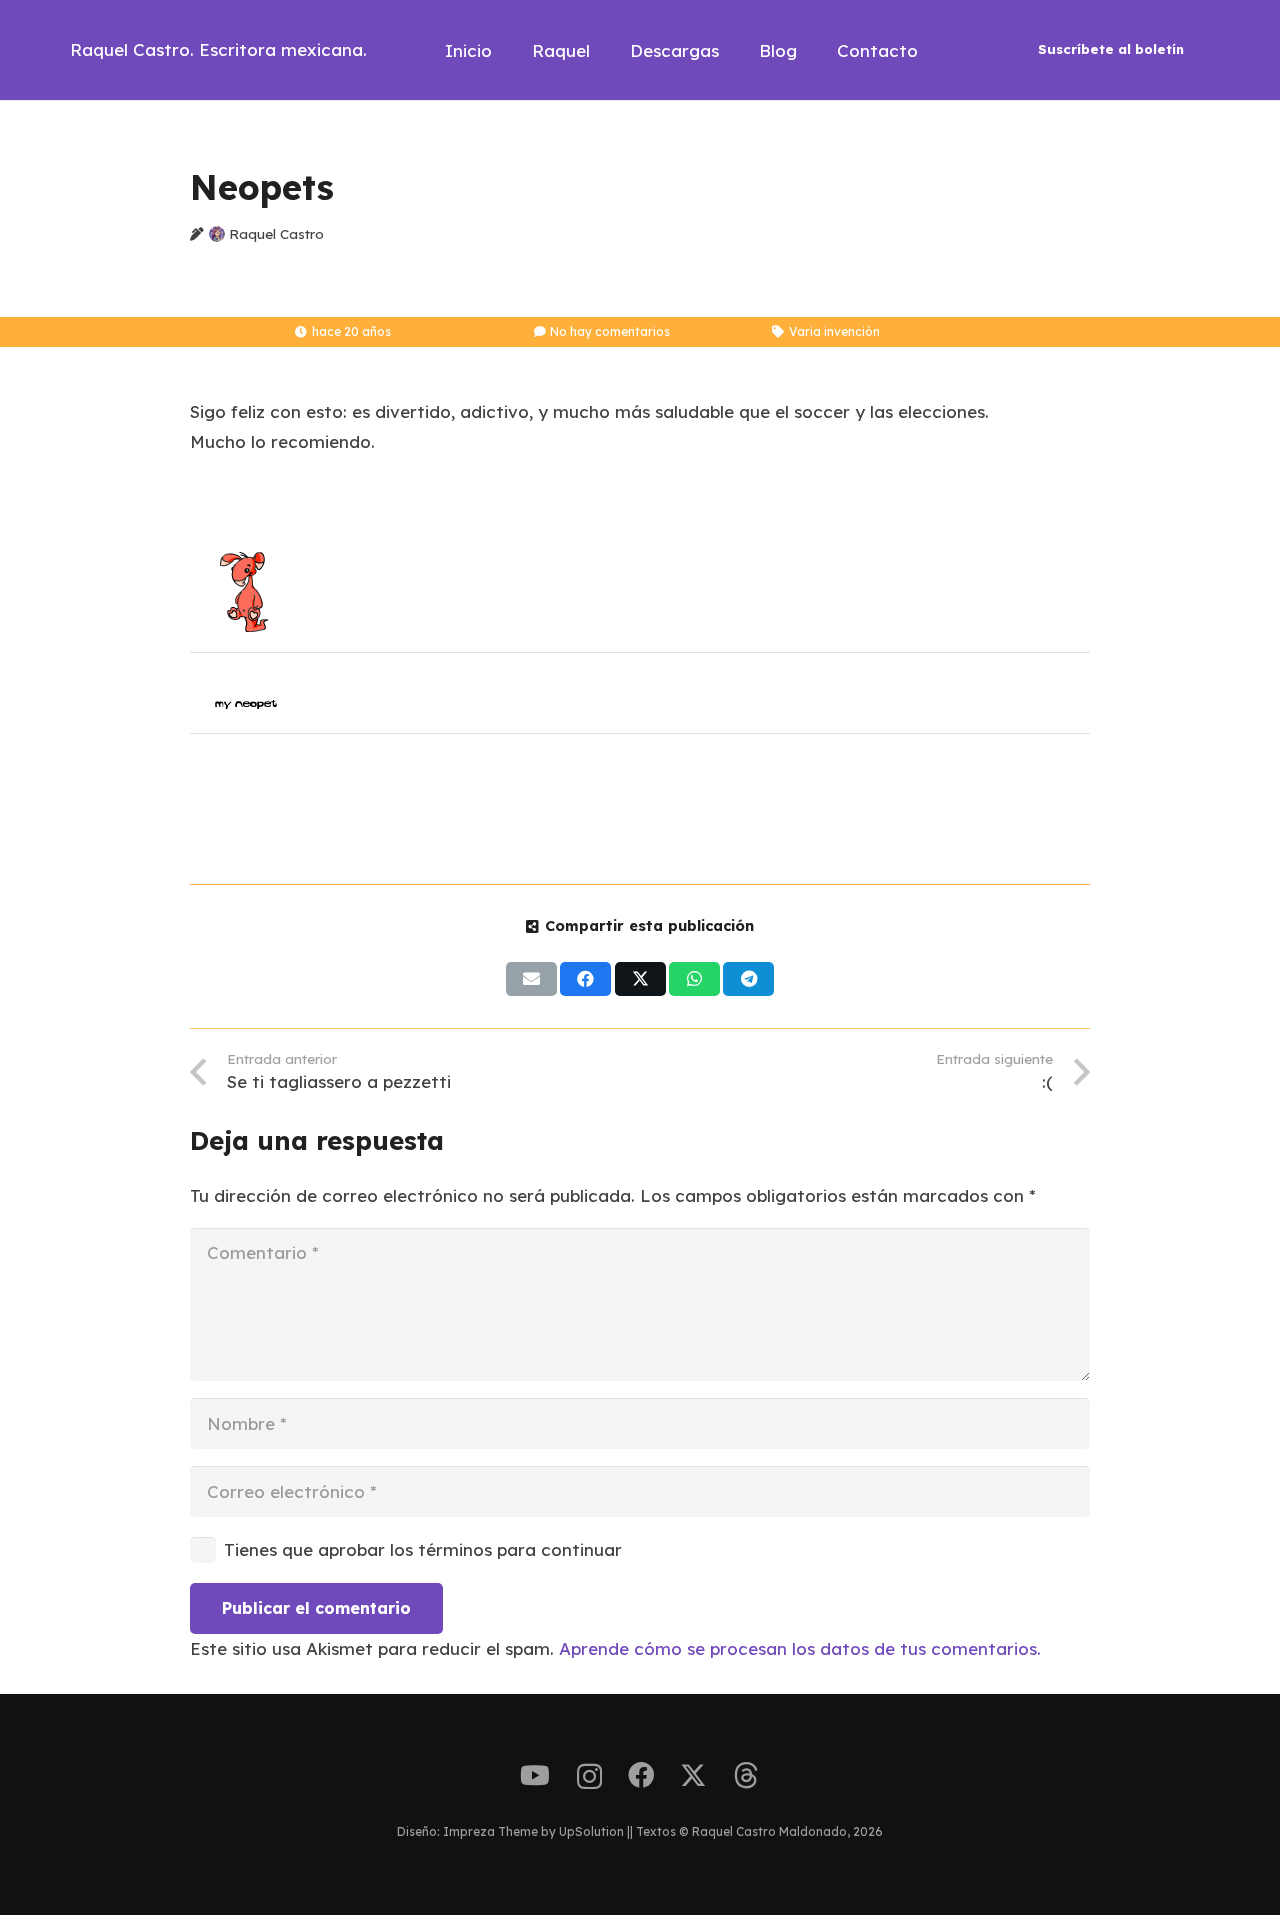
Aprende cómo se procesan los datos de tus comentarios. (800, 1648)
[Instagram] (589, 1776)
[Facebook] (641, 1775)
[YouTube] (535, 1775)
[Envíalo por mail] (531, 979)
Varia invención (834, 331)
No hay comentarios (610, 331)
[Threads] (746, 1775)
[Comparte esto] (585, 979)
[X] (693, 1775)
